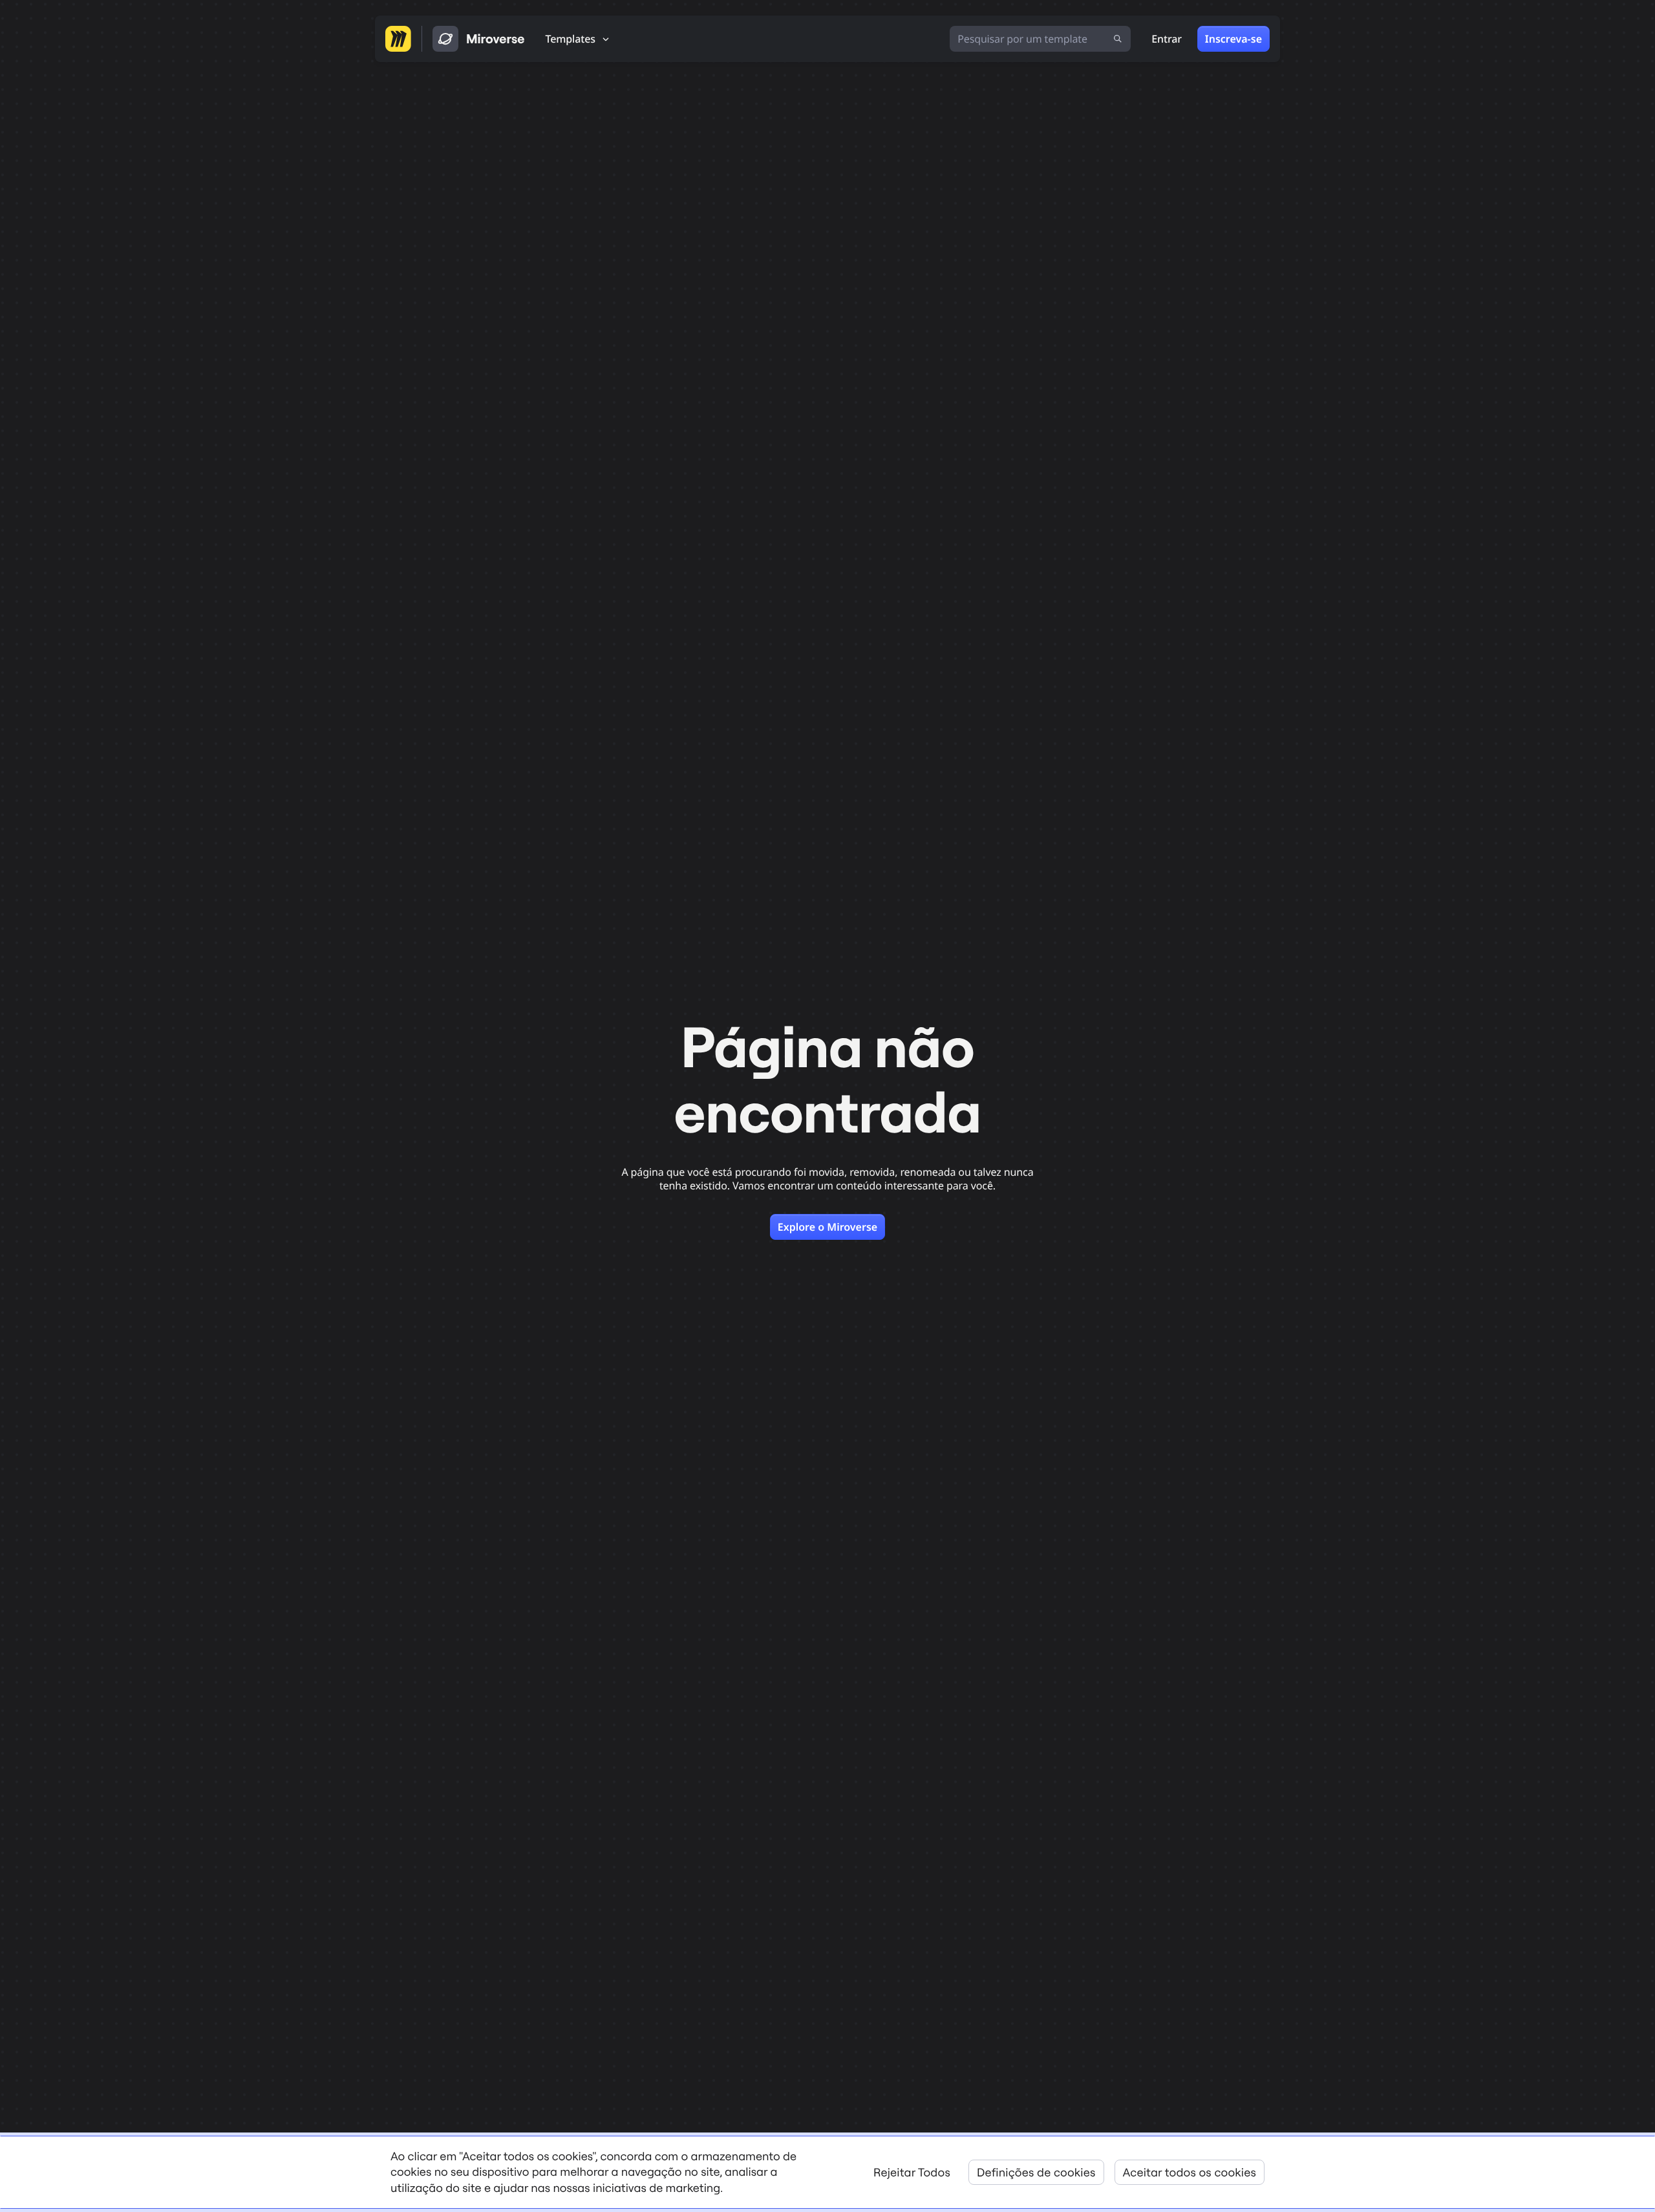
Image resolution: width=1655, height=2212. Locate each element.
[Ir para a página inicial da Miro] (398, 39)
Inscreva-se (1233, 39)
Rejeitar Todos (912, 2172)
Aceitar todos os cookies (1190, 2172)
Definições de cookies (1036, 2172)
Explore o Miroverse (827, 1227)
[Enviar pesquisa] (1118, 39)
